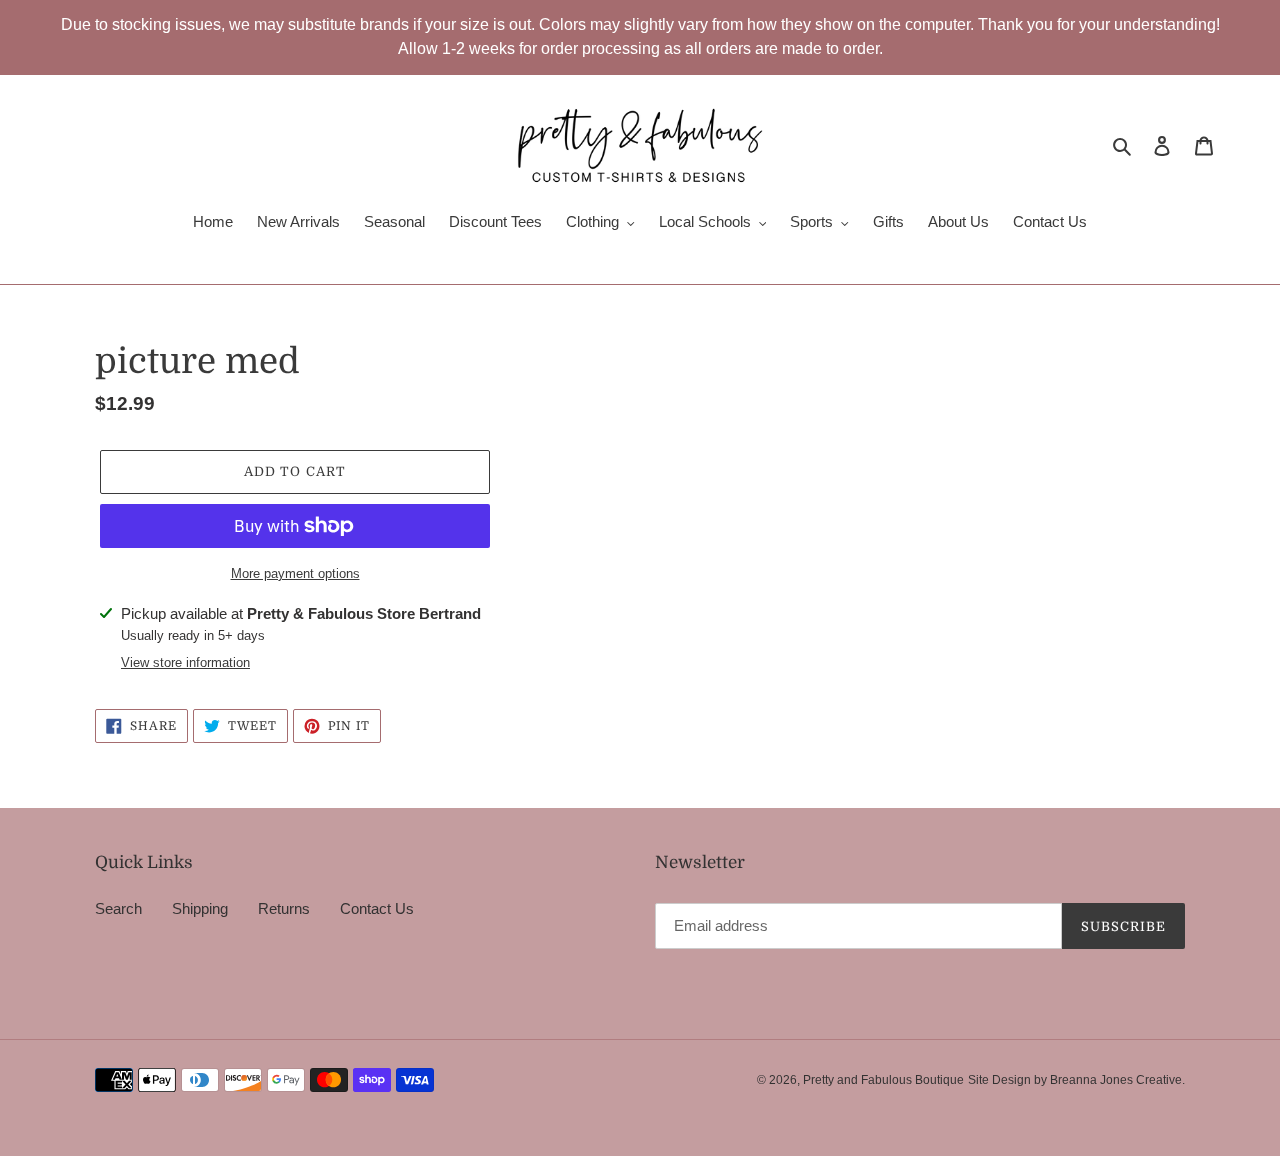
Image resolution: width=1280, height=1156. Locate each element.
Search (118, 908)
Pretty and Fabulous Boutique (883, 1080)
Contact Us (377, 908)
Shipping (200, 908)
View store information (185, 662)
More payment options (295, 573)
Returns (284, 908)
